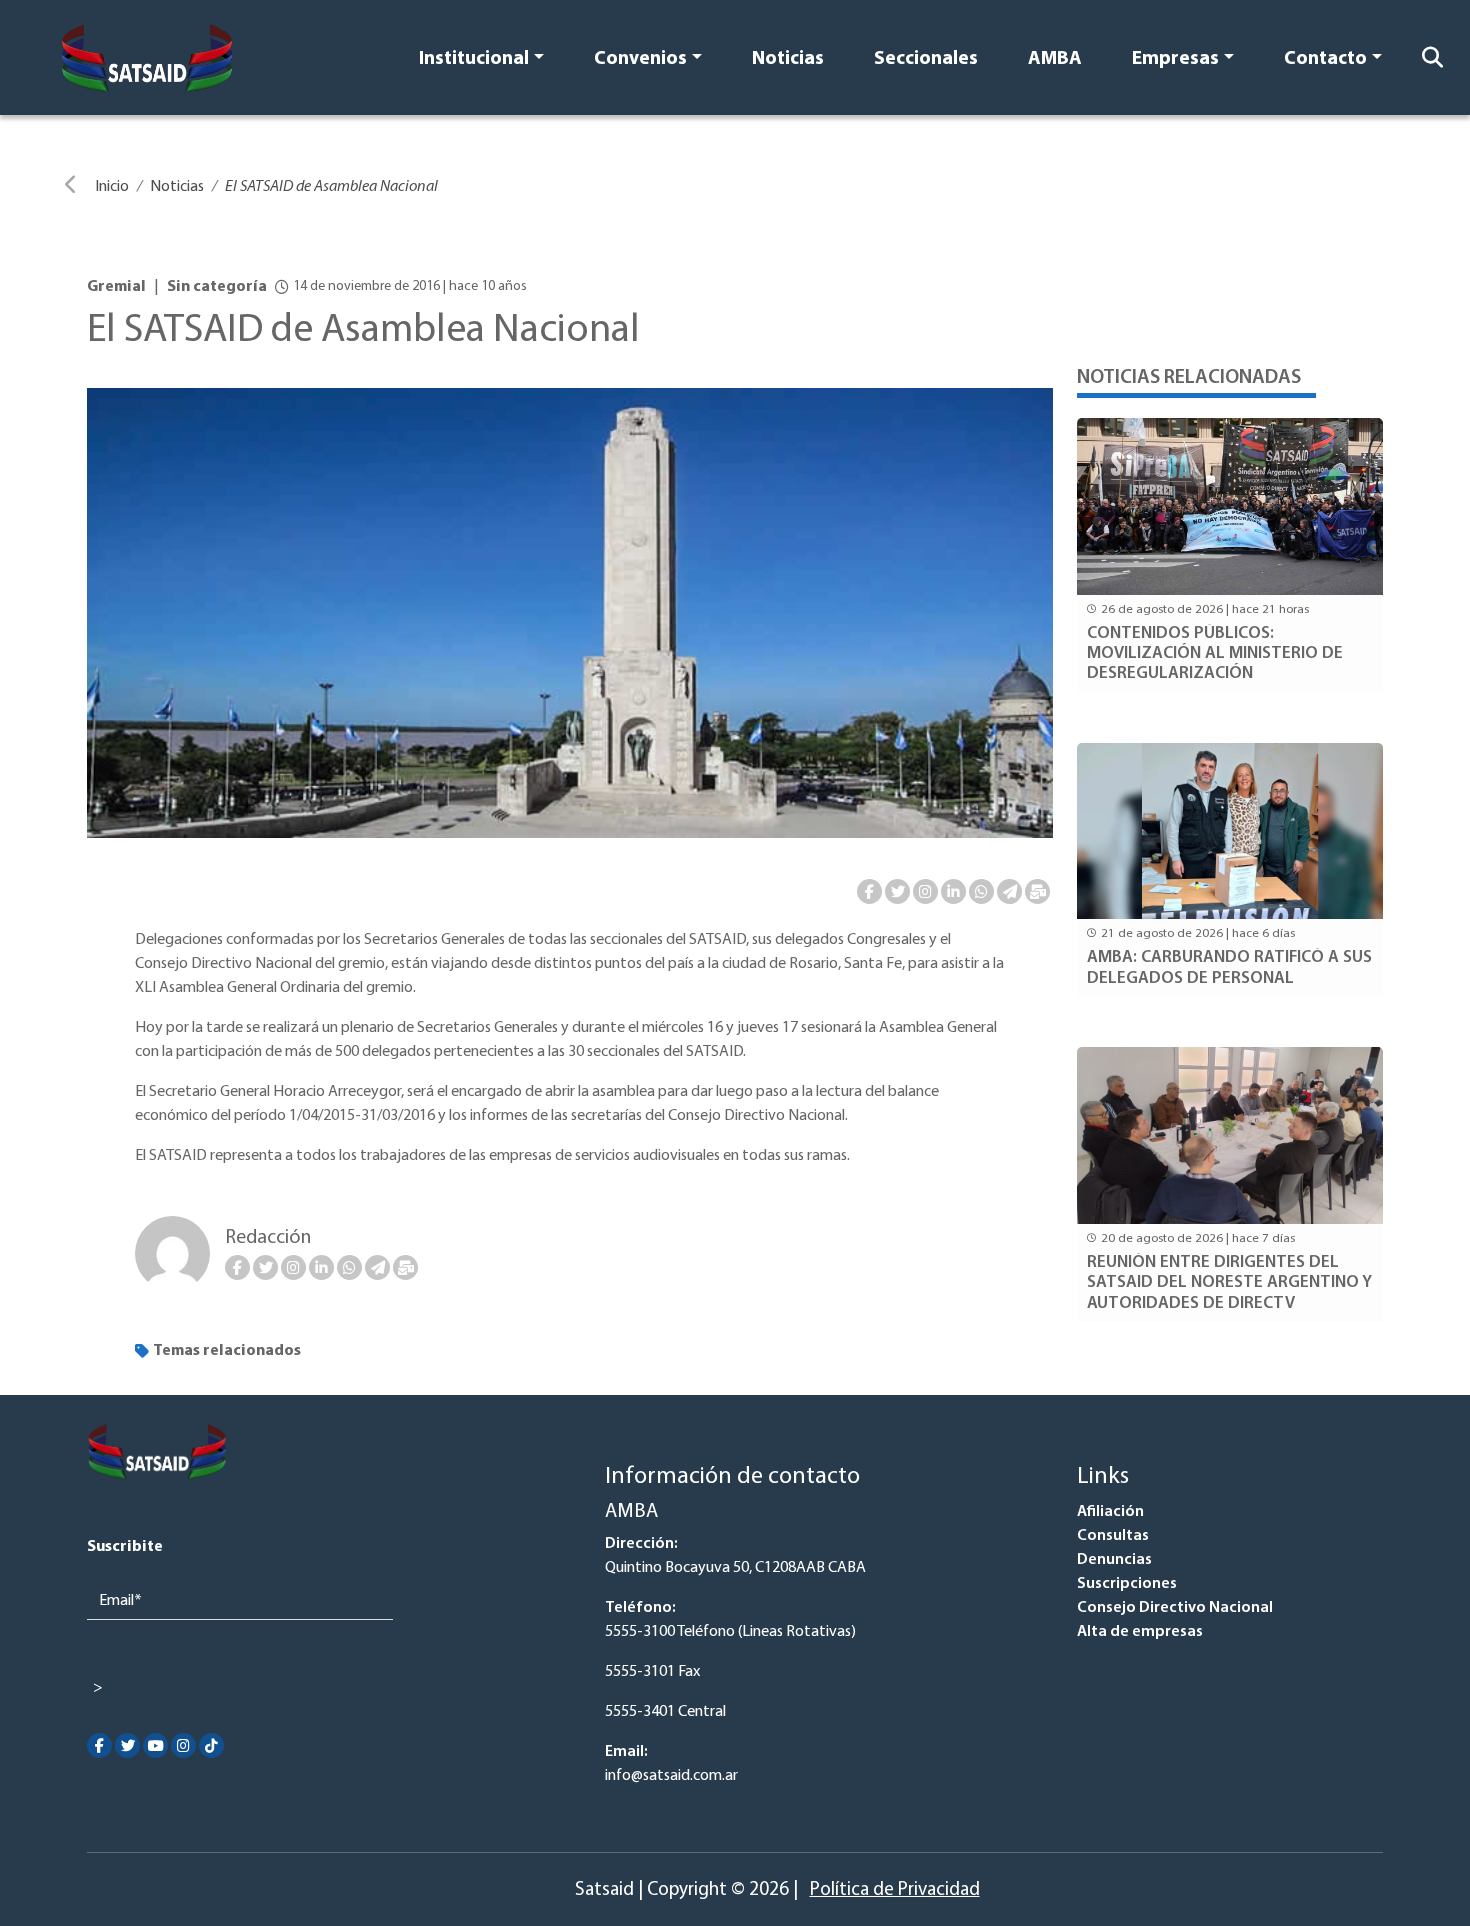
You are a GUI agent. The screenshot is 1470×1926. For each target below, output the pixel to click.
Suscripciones (1127, 1584)
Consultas (1113, 1536)
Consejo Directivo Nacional (1175, 1608)
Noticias (788, 59)
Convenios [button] (640, 59)
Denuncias (1114, 1560)
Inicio (112, 187)
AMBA (1055, 59)
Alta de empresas (1140, 1632)
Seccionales (926, 59)
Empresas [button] (1175, 59)
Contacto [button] (1325, 59)
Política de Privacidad (895, 1890)
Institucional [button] (474, 59)
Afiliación (1110, 1512)
